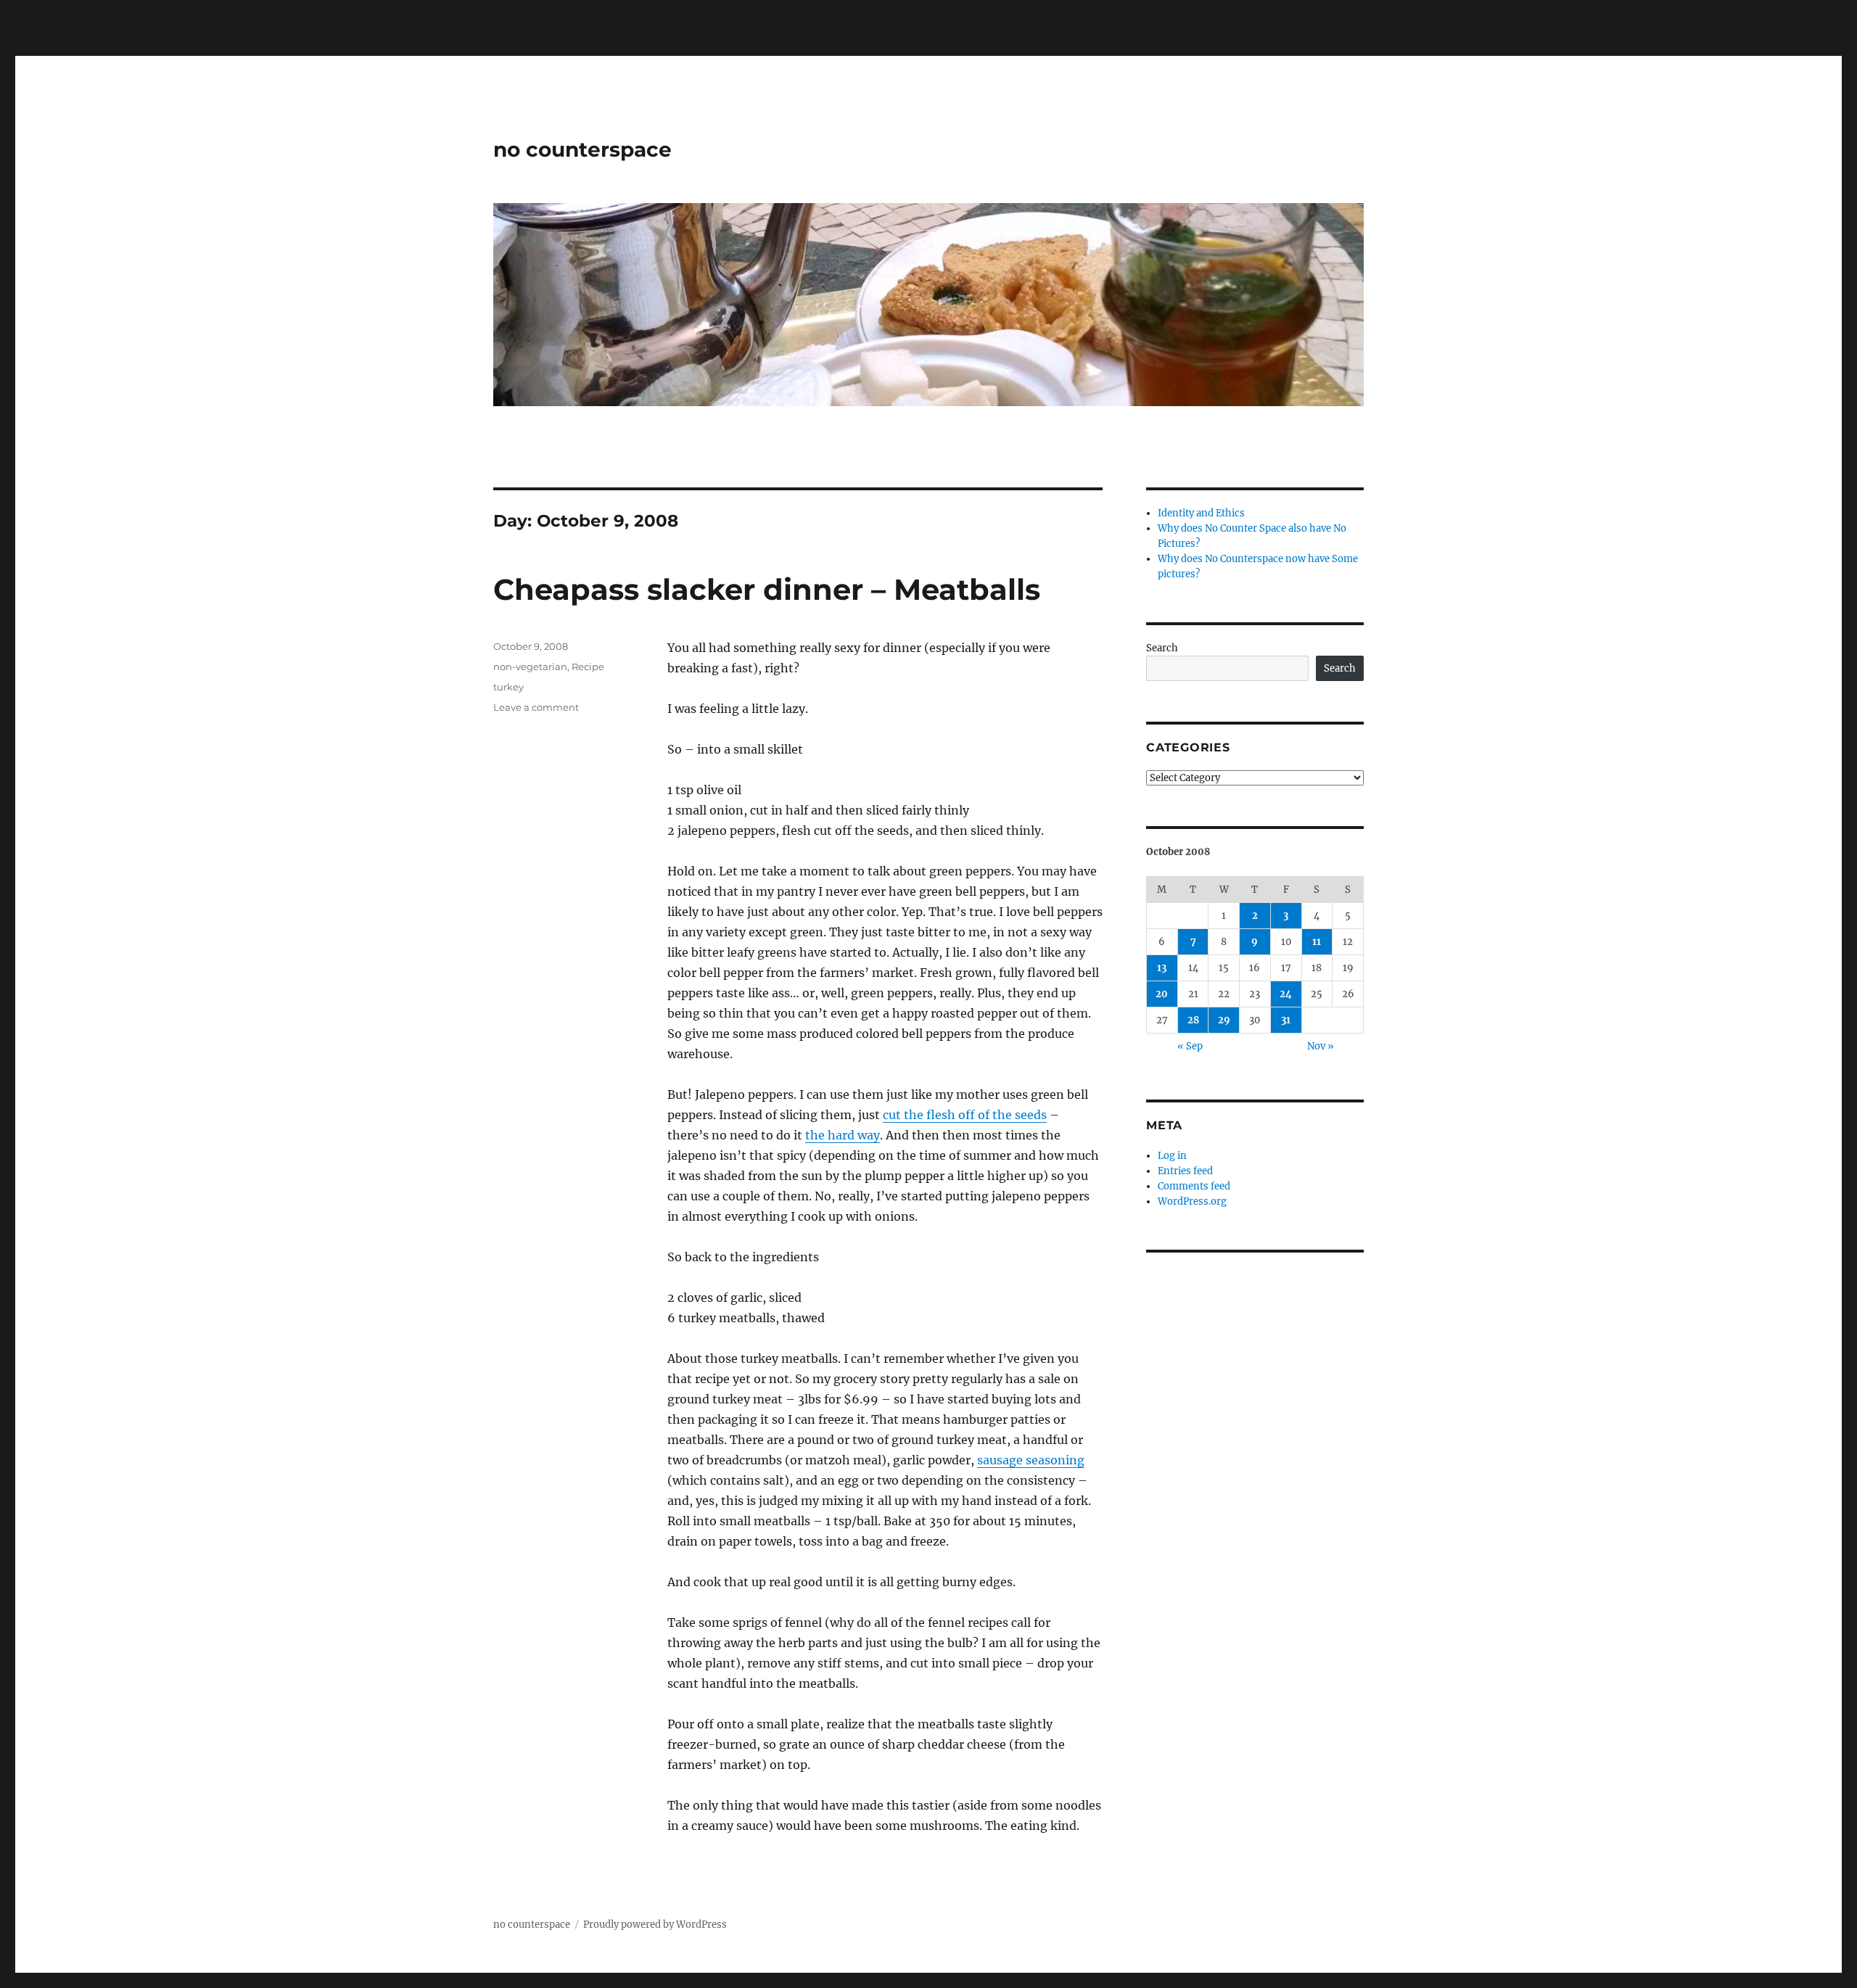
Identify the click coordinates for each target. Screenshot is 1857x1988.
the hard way (843, 1135)
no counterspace (582, 149)
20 (1162, 994)
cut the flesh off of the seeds (965, 1115)
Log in (1172, 1156)
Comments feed (1194, 1186)
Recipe (588, 667)
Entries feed (1185, 1171)
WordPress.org (1192, 1201)
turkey (508, 687)
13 (1162, 968)
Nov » (1321, 1046)
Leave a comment (536, 707)
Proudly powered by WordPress (655, 1925)
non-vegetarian (530, 667)
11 (1317, 942)
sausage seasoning (1031, 1460)
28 (1193, 1020)
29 (1224, 1020)
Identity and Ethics (1201, 513)
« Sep (1190, 1046)
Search (1162, 648)
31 (1286, 1020)
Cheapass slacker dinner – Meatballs (767, 589)
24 (1286, 994)
